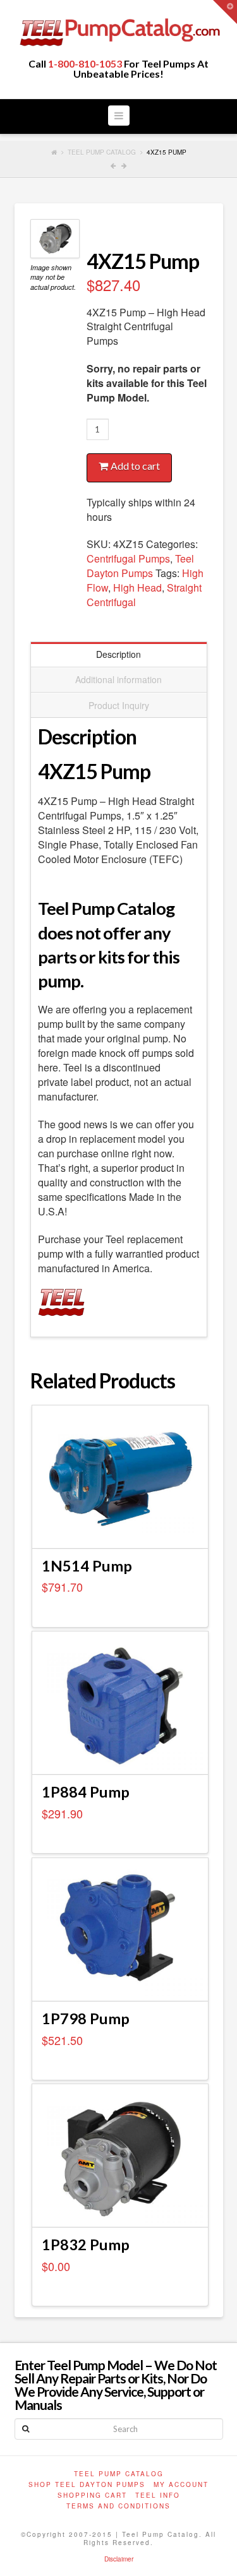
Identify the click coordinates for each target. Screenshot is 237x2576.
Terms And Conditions (118, 2506)
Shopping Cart (92, 2495)
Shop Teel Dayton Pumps (87, 2484)
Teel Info (158, 2495)
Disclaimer (119, 2559)
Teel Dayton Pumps (140, 566)
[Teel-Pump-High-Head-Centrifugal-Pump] (55, 239)
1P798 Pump (86, 2018)
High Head (137, 587)
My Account (181, 2484)
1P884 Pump (86, 1792)
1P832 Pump (86, 2245)
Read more (120, 2207)
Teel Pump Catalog (102, 152)
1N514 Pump (87, 1566)
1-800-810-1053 (85, 63)
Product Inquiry (119, 705)
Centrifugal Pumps (128, 558)
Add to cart (135, 466)
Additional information (118, 679)
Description (118, 654)
